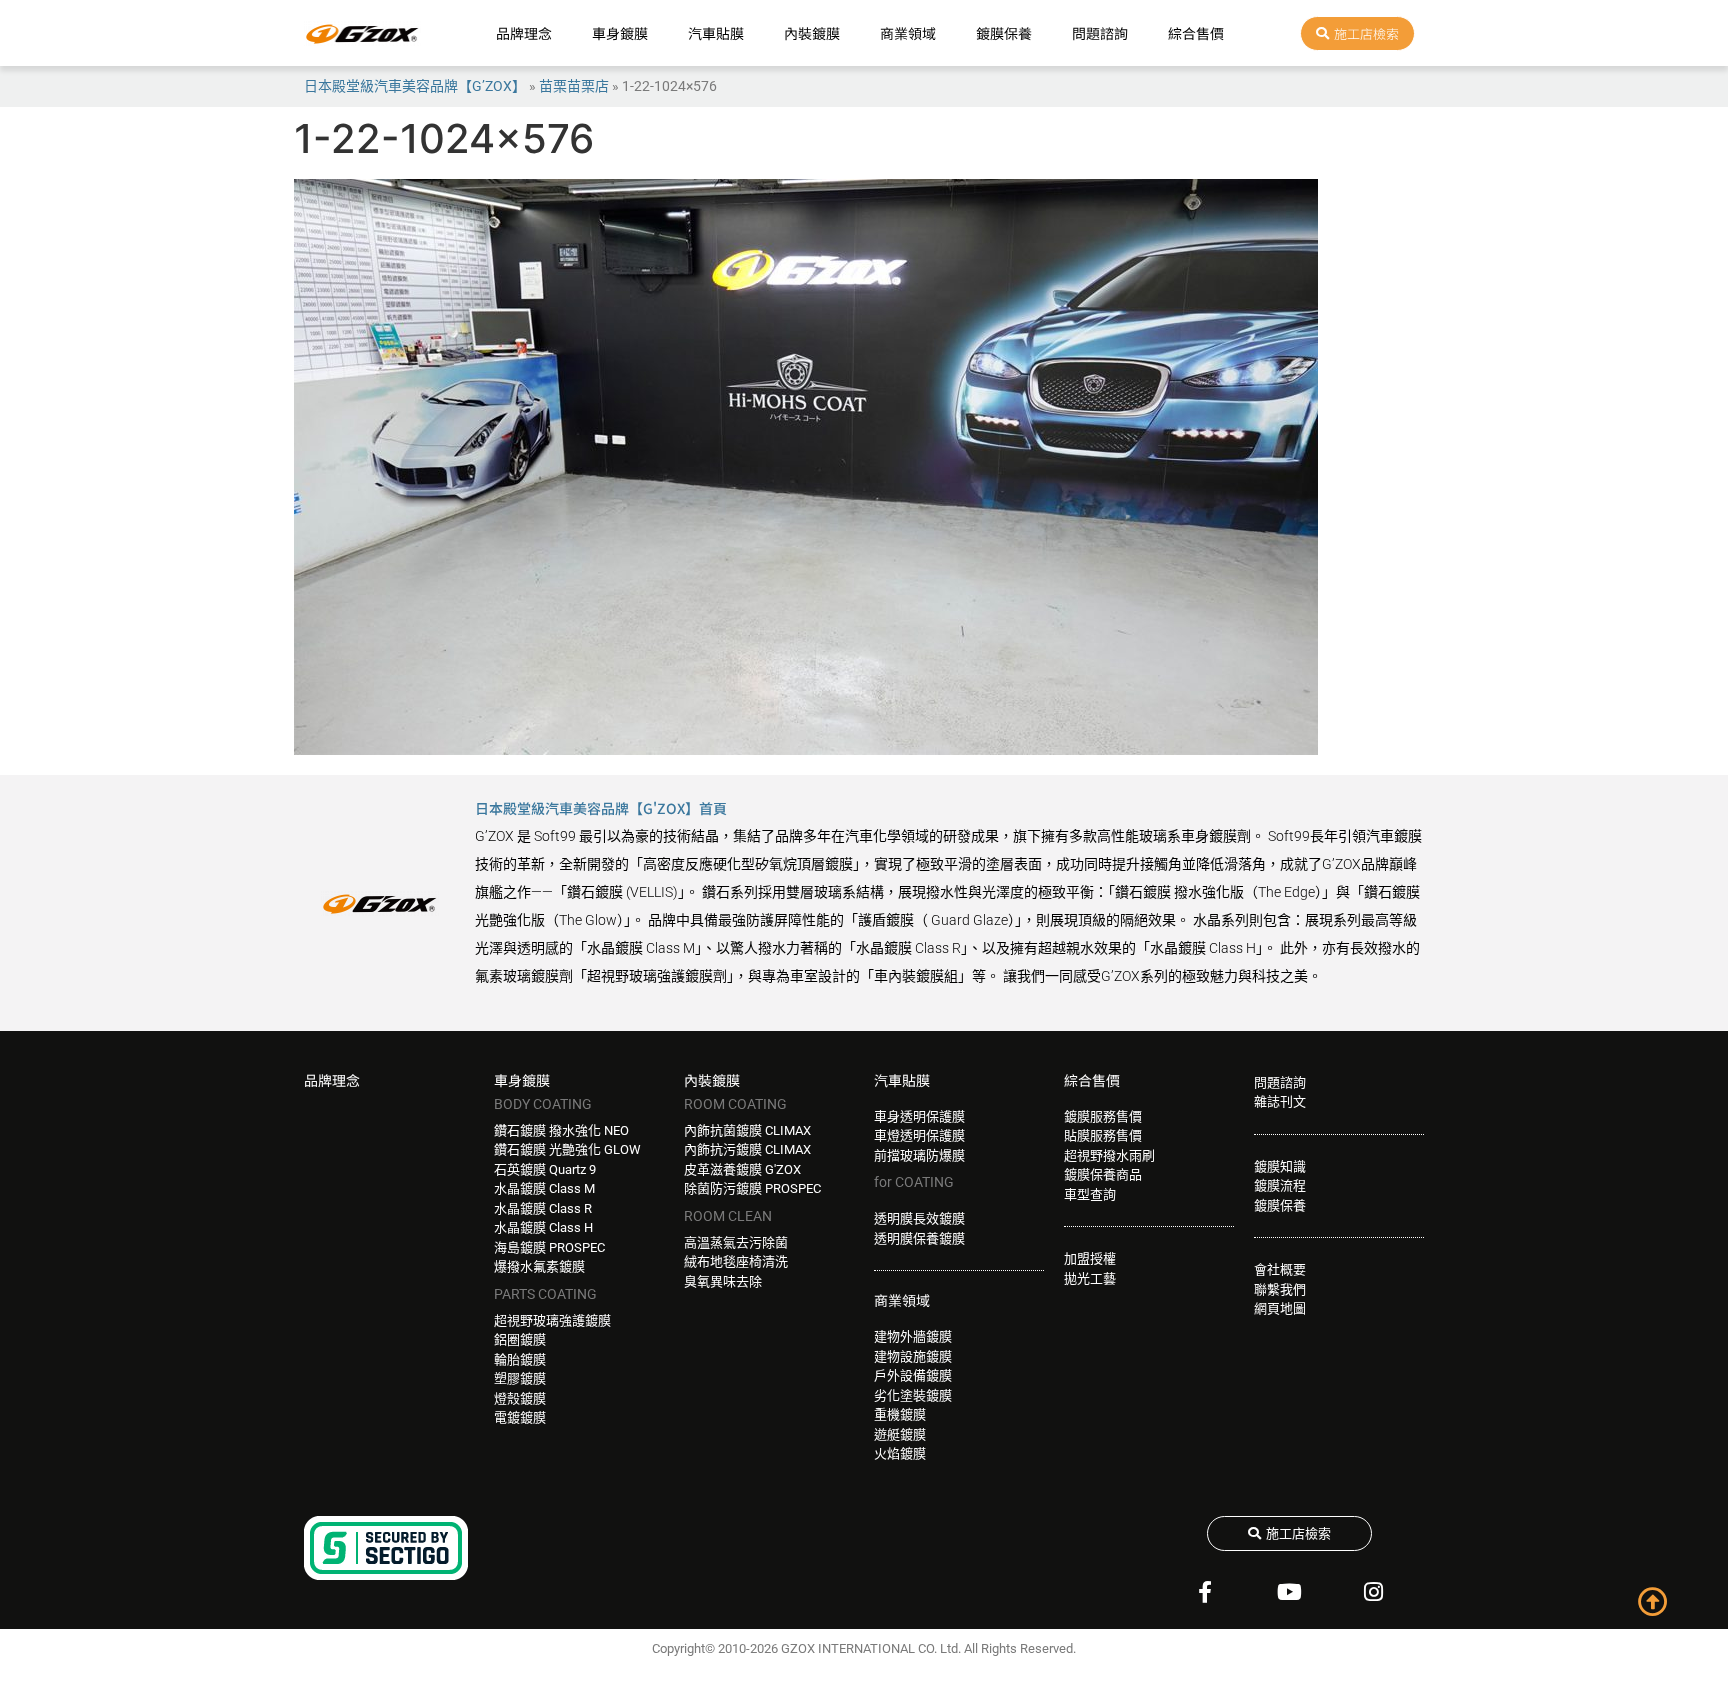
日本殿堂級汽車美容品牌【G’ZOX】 (415, 86)
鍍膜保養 (1004, 33)
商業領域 (908, 33)
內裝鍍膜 (812, 33)
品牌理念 (524, 33)
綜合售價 (1196, 33)
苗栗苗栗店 (574, 86)
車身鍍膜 (620, 33)
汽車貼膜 (716, 33)
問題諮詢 (1100, 33)
